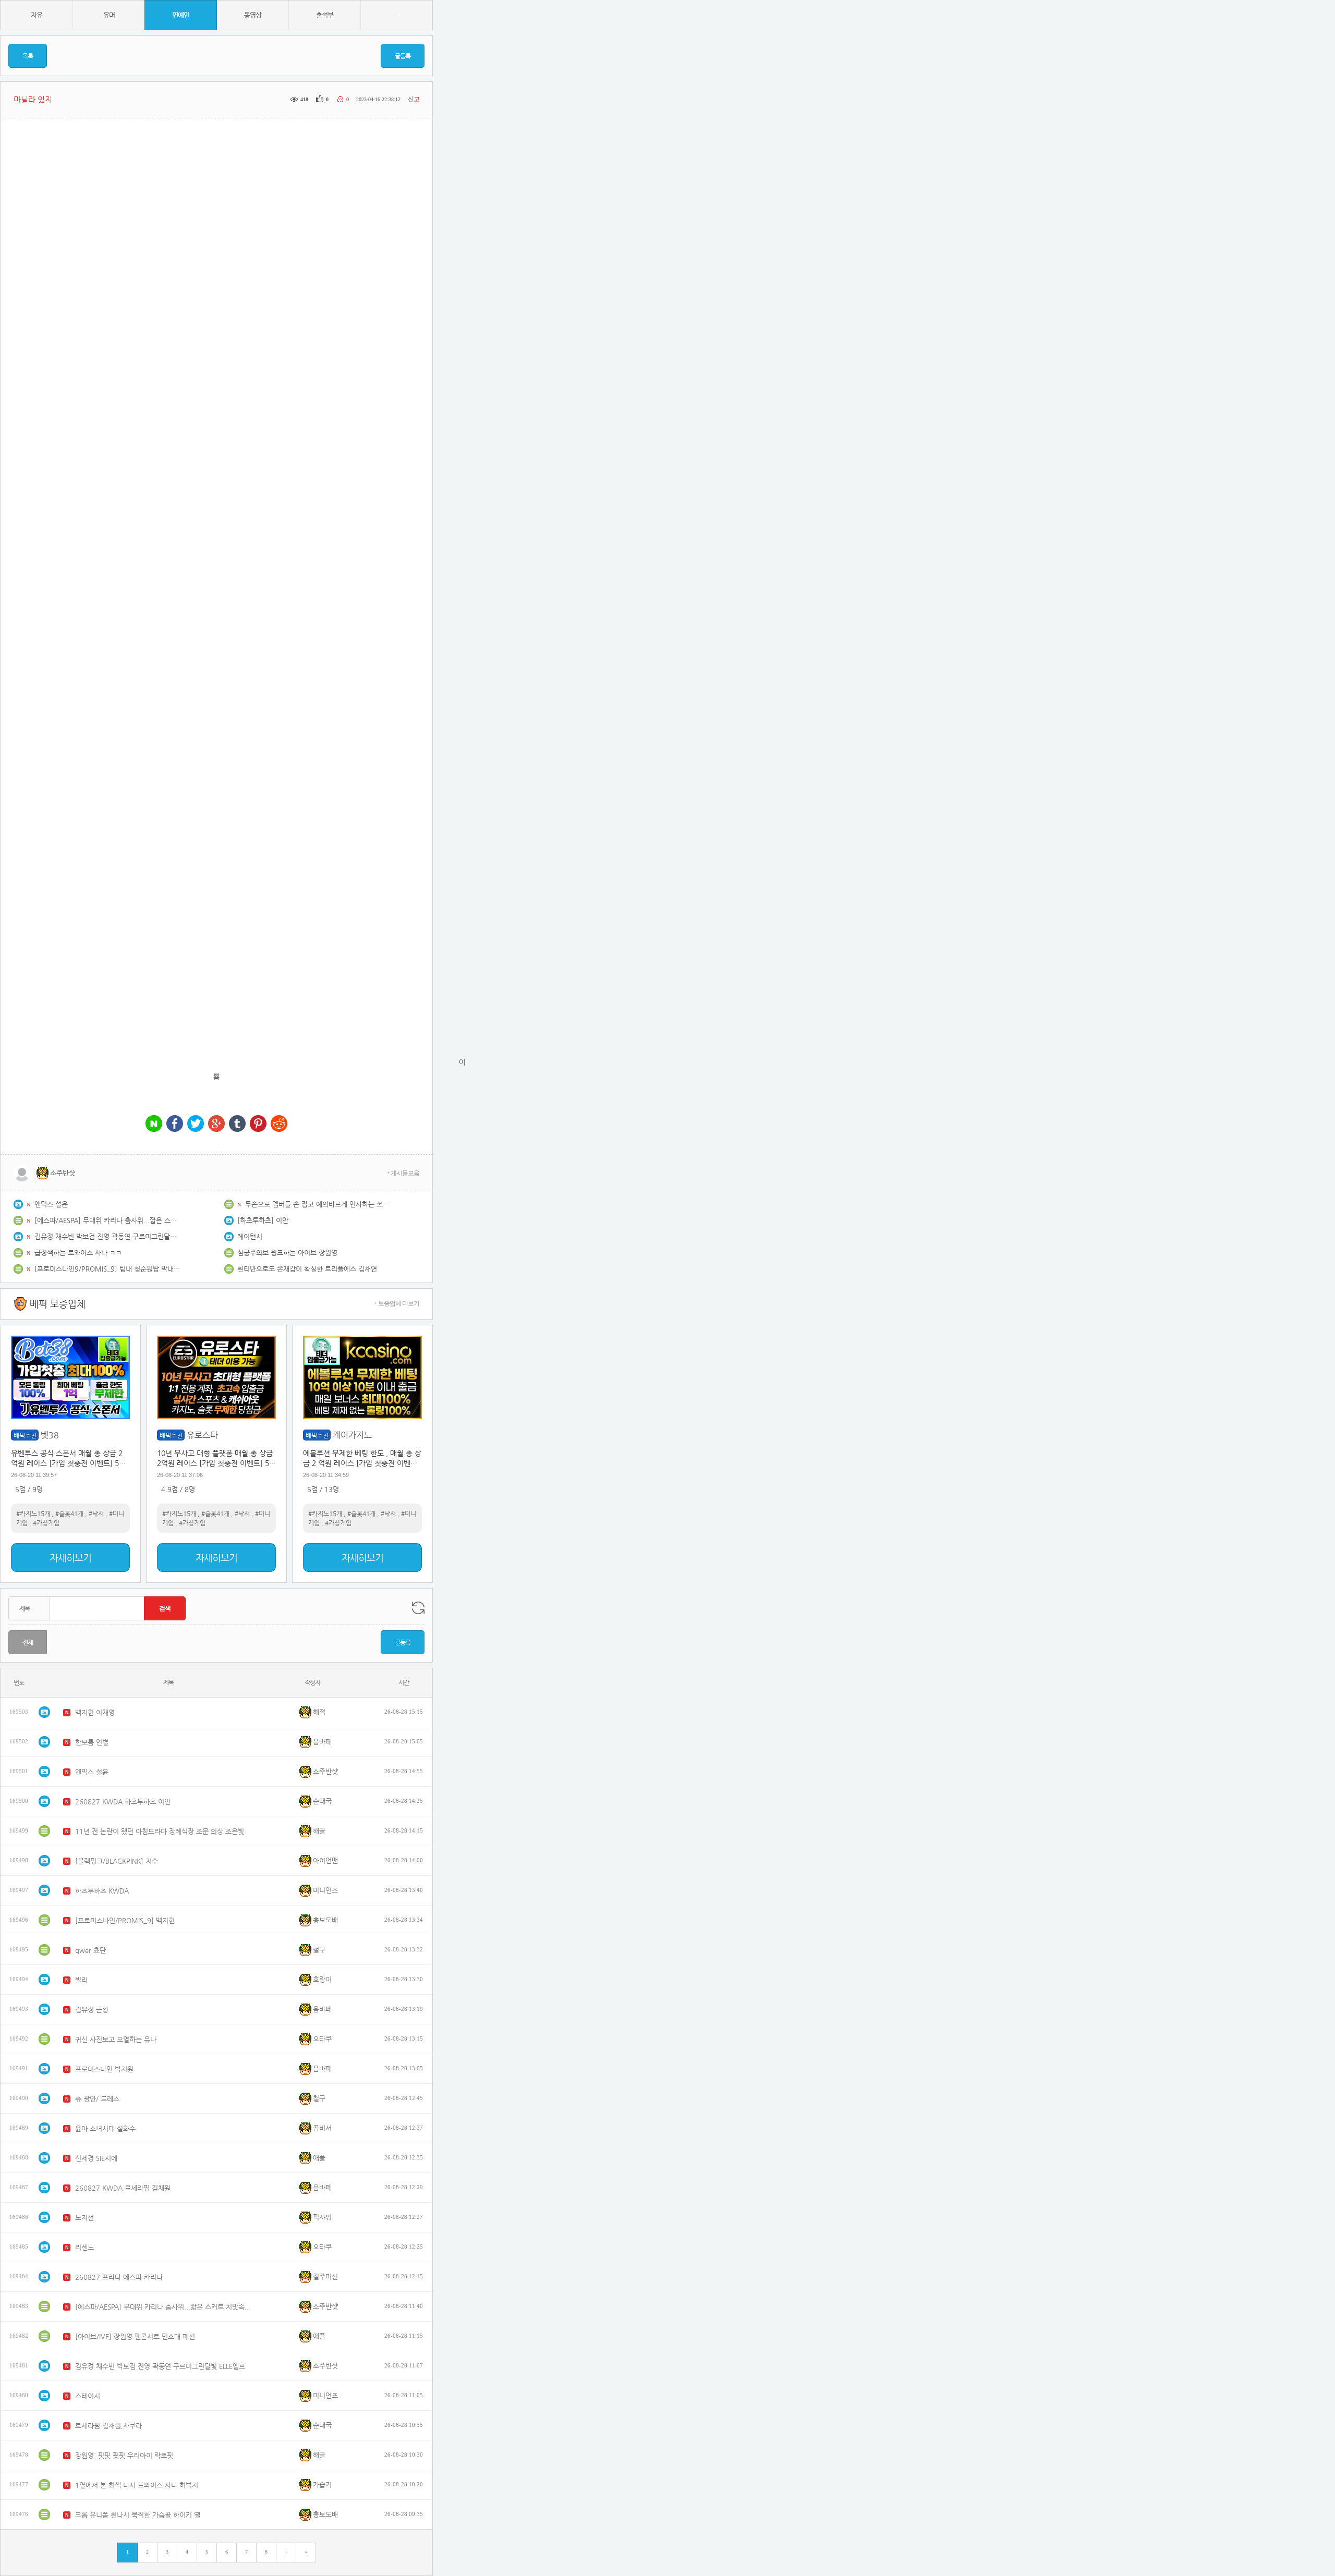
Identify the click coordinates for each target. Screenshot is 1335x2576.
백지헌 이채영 (95, 1712)
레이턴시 (250, 1236)
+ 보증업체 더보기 (397, 1303)
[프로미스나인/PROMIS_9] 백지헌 (125, 1920)
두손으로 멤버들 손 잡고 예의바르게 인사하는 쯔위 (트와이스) (318, 1204)
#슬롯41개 (69, 1513)
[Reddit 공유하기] (279, 1124)
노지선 (84, 2218)
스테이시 (88, 2396)
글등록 (403, 56)
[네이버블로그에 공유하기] (154, 1124)
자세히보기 (70, 1558)
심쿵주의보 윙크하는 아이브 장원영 (287, 1253)
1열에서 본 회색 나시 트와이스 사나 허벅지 (137, 2485)
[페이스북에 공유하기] (175, 1124)
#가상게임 (46, 1523)
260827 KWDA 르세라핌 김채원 (123, 2188)
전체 (28, 1642)
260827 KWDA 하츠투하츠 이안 (123, 1802)
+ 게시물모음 (403, 1173)
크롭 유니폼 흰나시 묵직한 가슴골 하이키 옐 (138, 2515)
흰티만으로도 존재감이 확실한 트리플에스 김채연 (307, 1269)
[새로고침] (418, 1608)
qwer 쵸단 (90, 1950)
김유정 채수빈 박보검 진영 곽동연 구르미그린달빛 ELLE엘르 (107, 1236)
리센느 (84, 2247)
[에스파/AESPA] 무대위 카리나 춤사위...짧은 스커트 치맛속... (107, 1220)
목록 (28, 56)
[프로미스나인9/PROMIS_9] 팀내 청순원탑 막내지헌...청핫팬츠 (107, 1269)
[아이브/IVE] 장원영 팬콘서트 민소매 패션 (135, 2336)
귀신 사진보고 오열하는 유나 (116, 2039)
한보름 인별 (92, 1742)
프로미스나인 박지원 (104, 2069)
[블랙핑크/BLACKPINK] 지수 (117, 1861)
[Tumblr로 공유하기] (237, 1124)
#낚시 (96, 1513)
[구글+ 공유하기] (216, 1124)
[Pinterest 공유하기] (258, 1124)
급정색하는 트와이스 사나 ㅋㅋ (78, 1253)
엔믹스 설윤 (51, 1204)
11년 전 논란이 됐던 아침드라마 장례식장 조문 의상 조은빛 (160, 1831)
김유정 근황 (92, 2010)
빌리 (81, 1980)
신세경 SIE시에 (96, 2158)
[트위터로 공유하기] (196, 1124)
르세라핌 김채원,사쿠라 (108, 2426)
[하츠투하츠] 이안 (263, 1220)
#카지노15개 (33, 1513)
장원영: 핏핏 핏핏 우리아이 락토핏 (124, 2455)
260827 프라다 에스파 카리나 (119, 2277)
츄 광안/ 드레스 (97, 2099)
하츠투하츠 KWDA (102, 1891)
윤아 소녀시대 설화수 (105, 2128)
